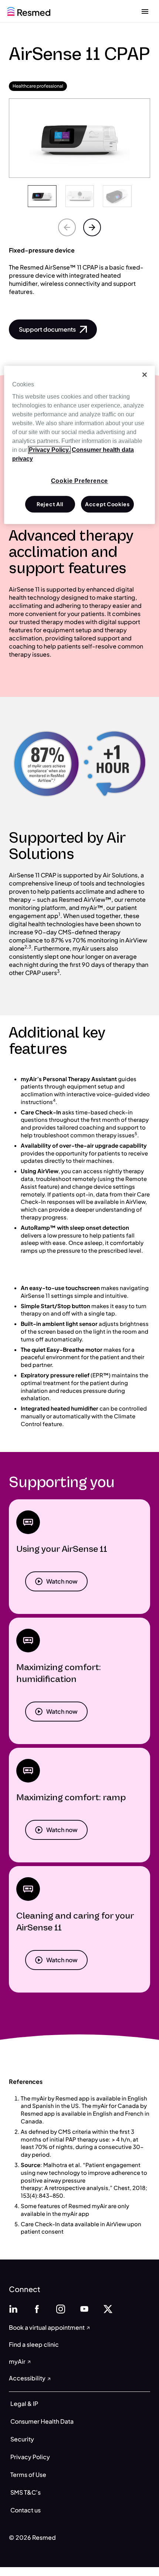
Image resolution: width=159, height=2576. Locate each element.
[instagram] (61, 2308)
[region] (80, 445)
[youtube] (84, 2308)
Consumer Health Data (42, 2421)
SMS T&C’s (26, 2492)
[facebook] (37, 2308)
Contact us (26, 2510)
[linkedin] (13, 2308)
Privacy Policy (30, 2457)
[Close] (145, 375)
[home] (29, 11)
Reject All (50, 504)
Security (22, 2439)
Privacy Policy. (49, 450)
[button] (53, 329)
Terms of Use (28, 2475)
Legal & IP (24, 2404)
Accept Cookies (107, 504)
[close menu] (145, 11)
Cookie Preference (80, 481)
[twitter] (108, 2308)
